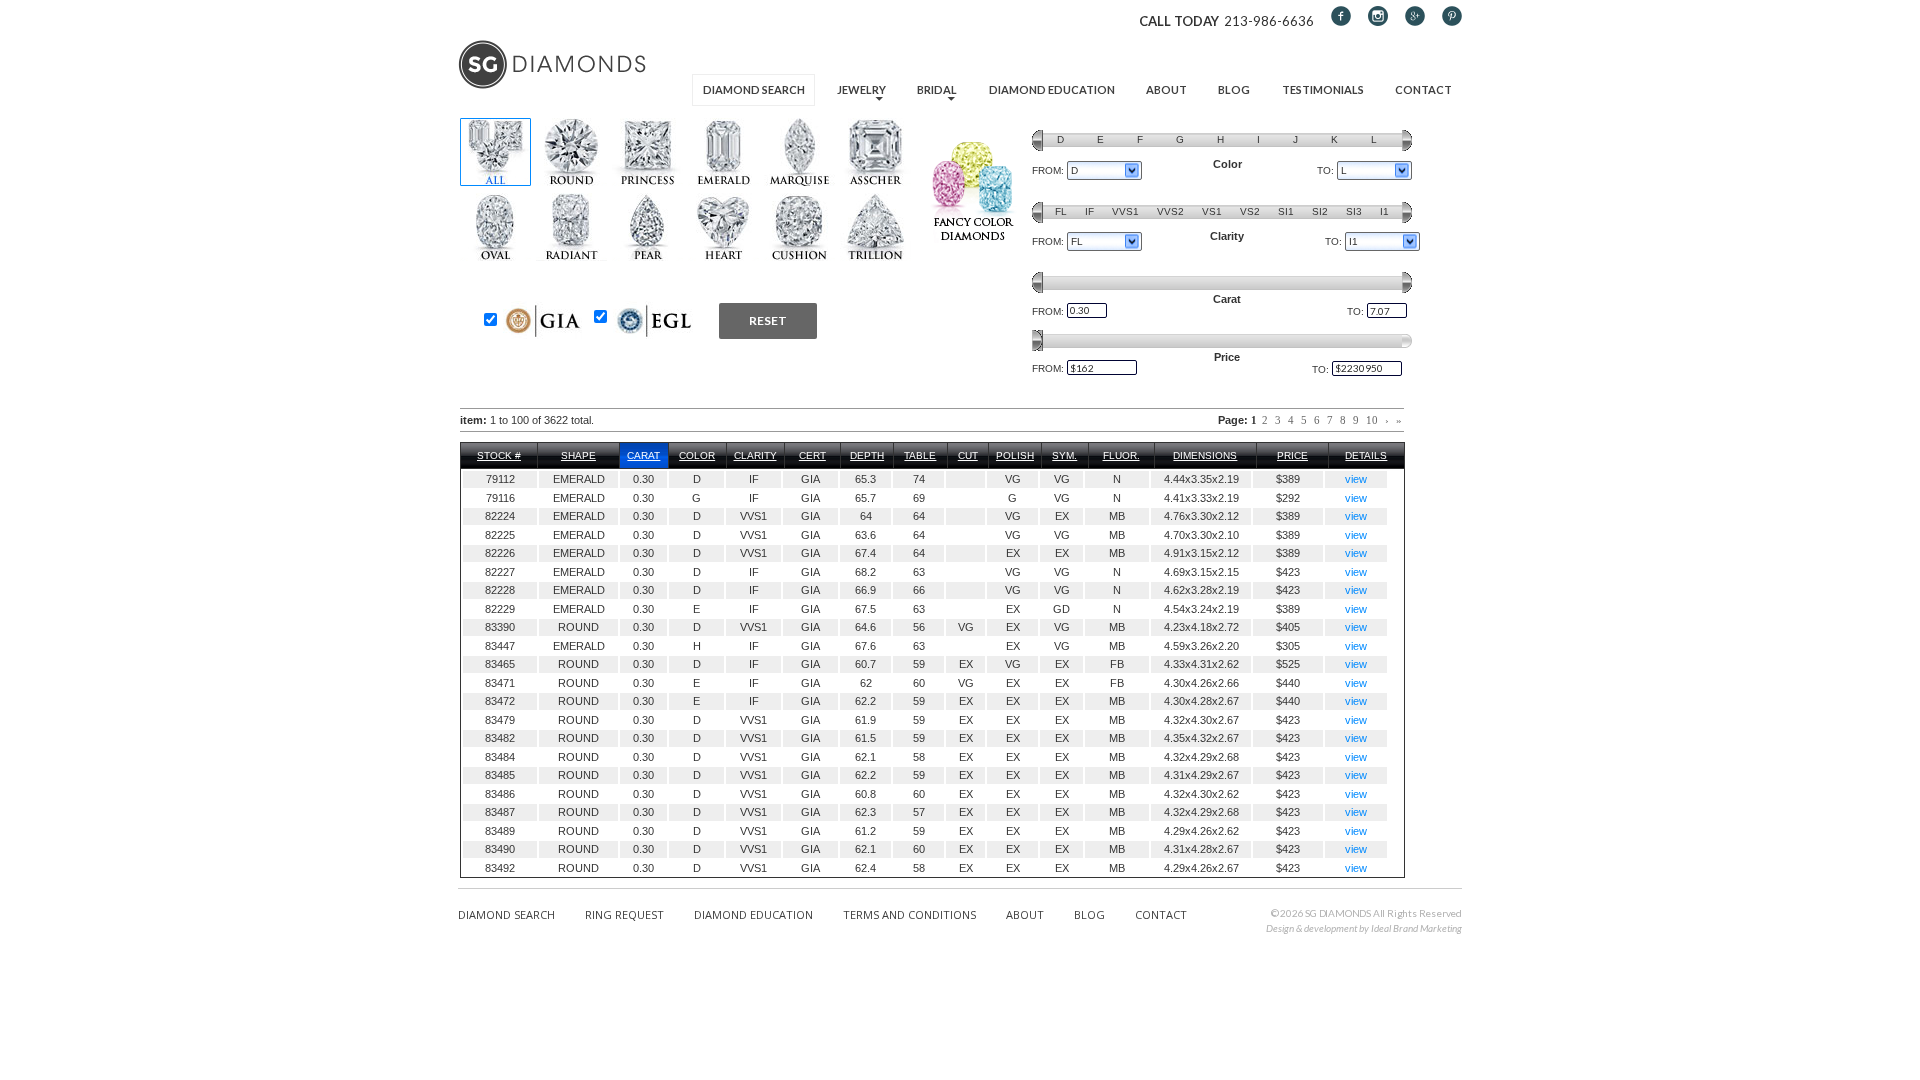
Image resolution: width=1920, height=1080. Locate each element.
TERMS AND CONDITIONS (909, 914)
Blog (1234, 89)
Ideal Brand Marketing (1416, 928)
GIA (810, 479)
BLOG (1089, 914)
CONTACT (1161, 914)
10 (1372, 420)
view (1356, 479)
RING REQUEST (624, 914)
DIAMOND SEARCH (506, 914)
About (1166, 89)
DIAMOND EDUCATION (753, 914)
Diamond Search (754, 89)
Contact (1423, 89)
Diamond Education (1052, 89)
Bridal (937, 89)
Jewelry (861, 89)
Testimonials (1323, 89)
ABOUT (1025, 914)
